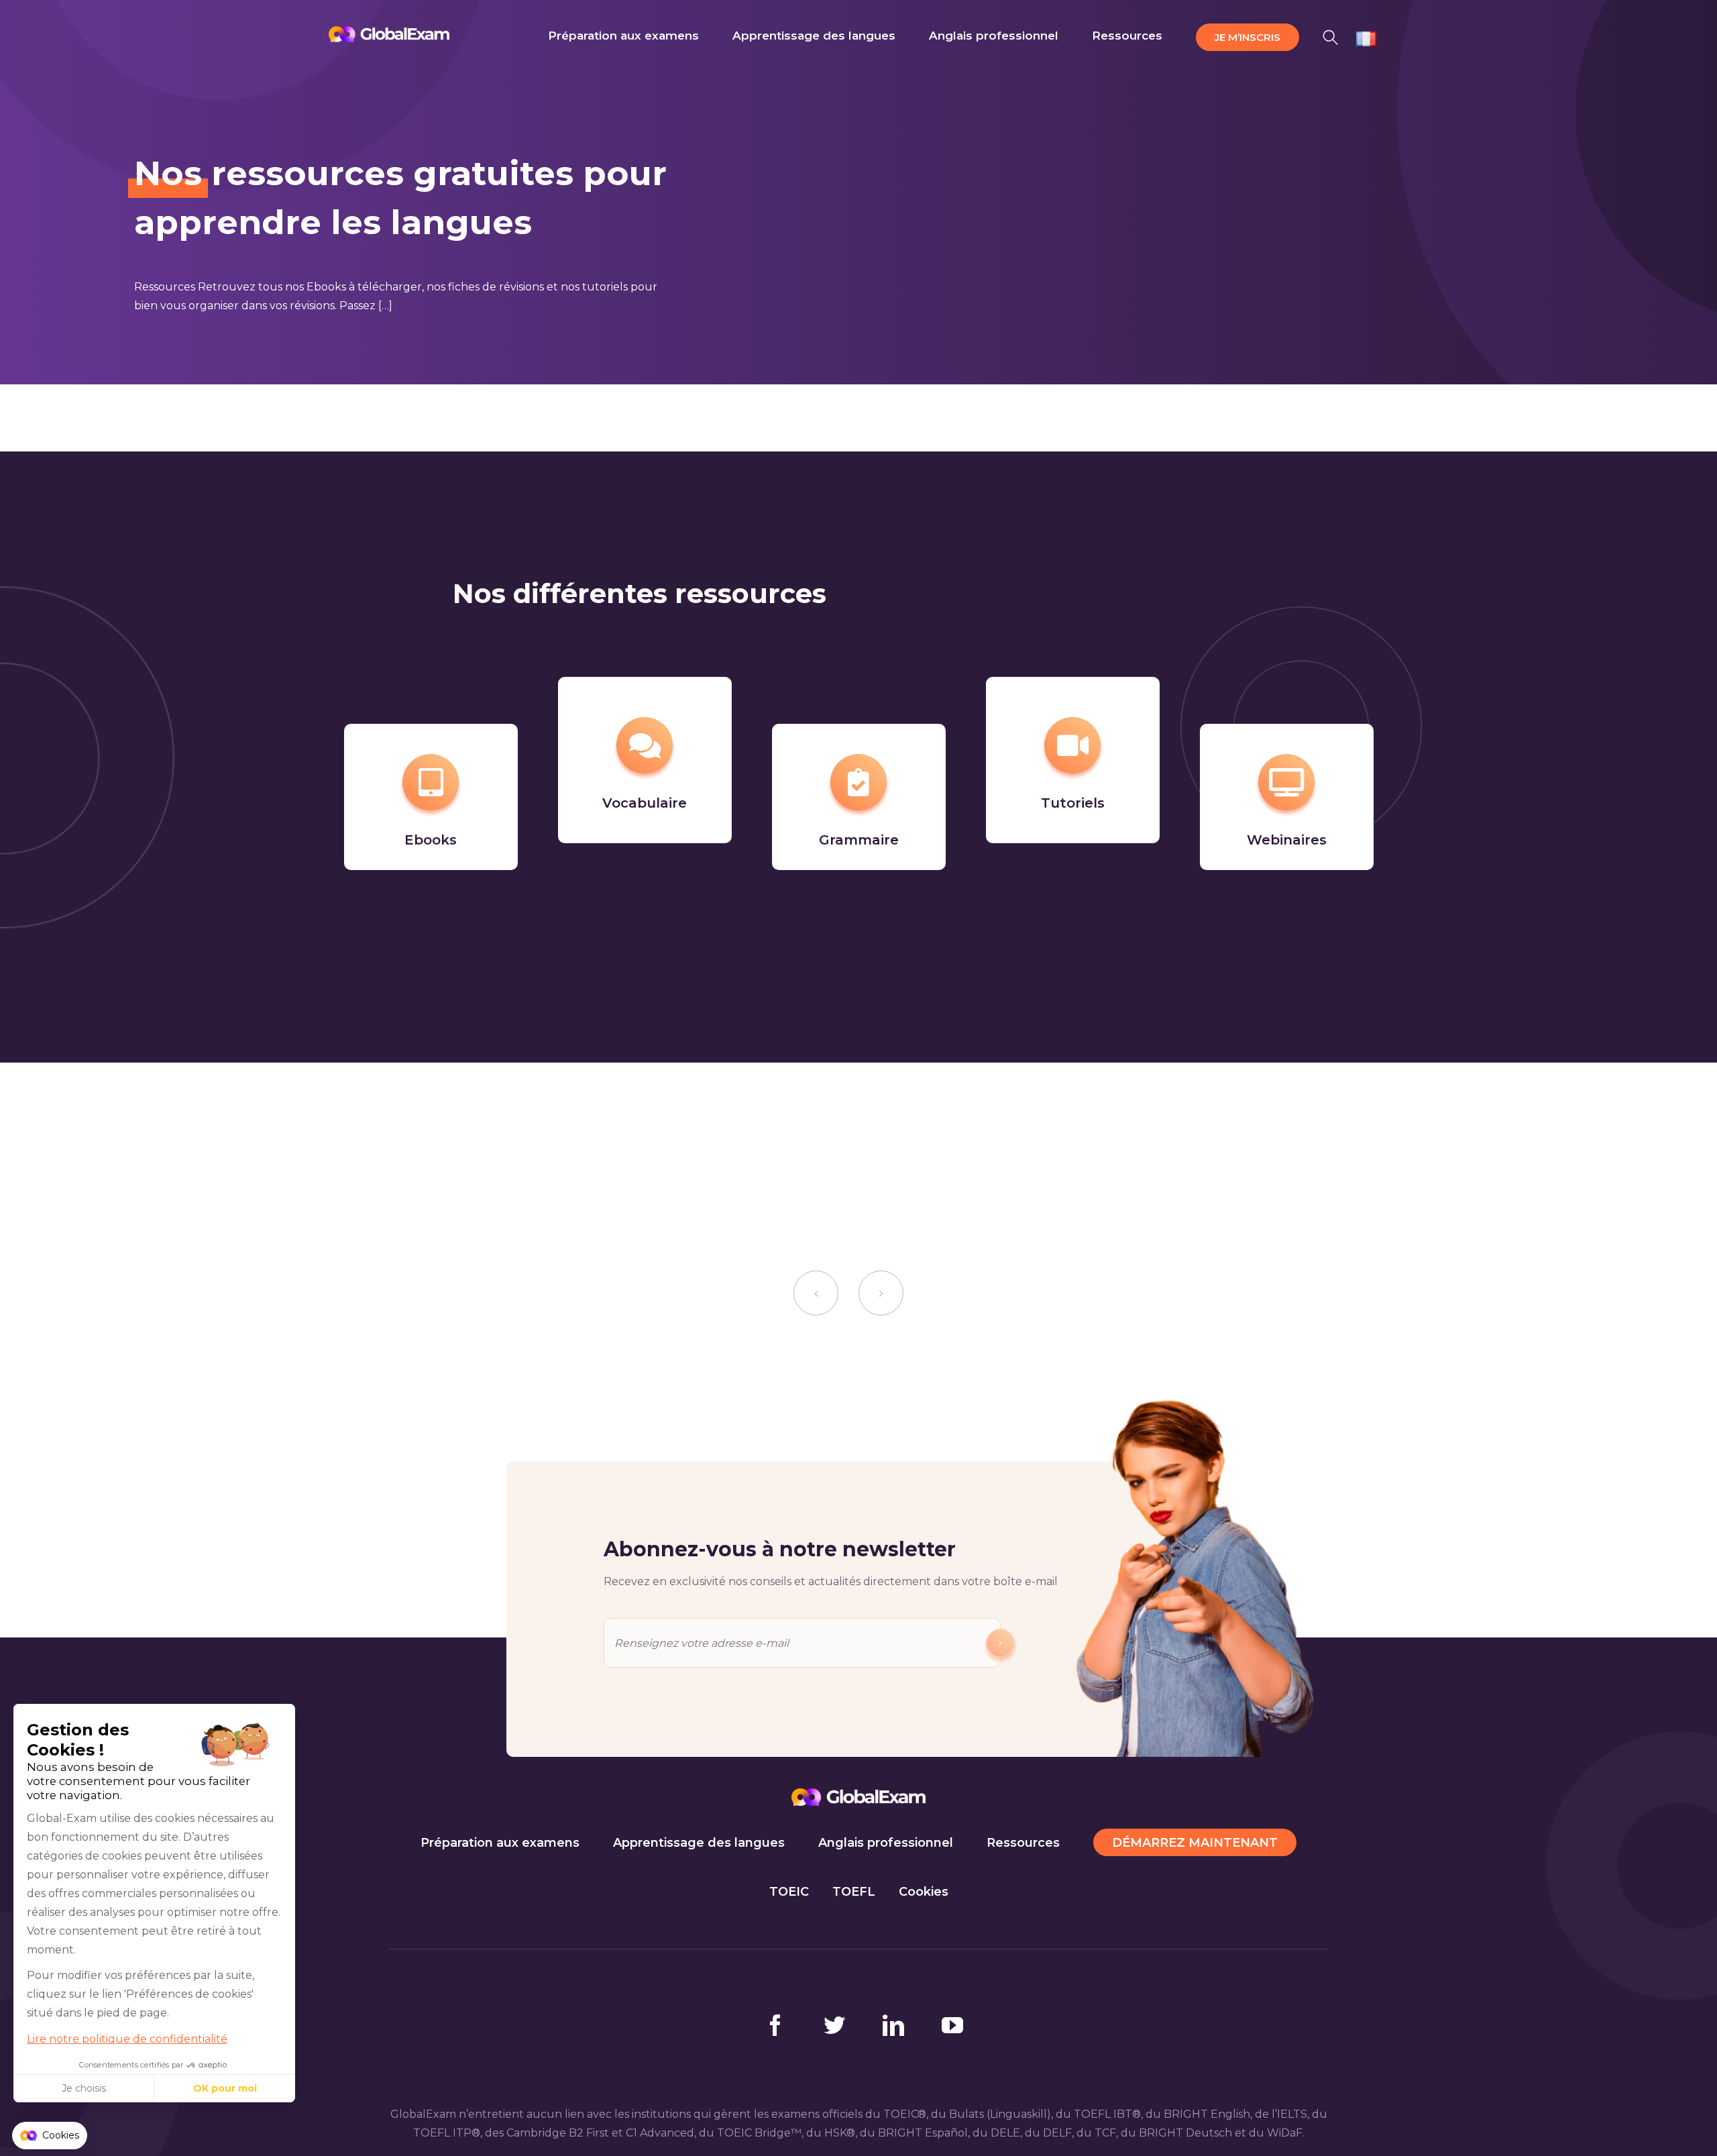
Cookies (924, 1892)
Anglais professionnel (886, 1843)
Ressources (1023, 1843)
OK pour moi (225, 2088)
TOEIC (789, 1892)
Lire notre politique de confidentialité (127, 2039)
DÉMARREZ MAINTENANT (1195, 1843)
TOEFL (854, 1892)
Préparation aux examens (500, 1843)
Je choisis (84, 2088)
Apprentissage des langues (699, 1843)
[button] (1331, 35)
